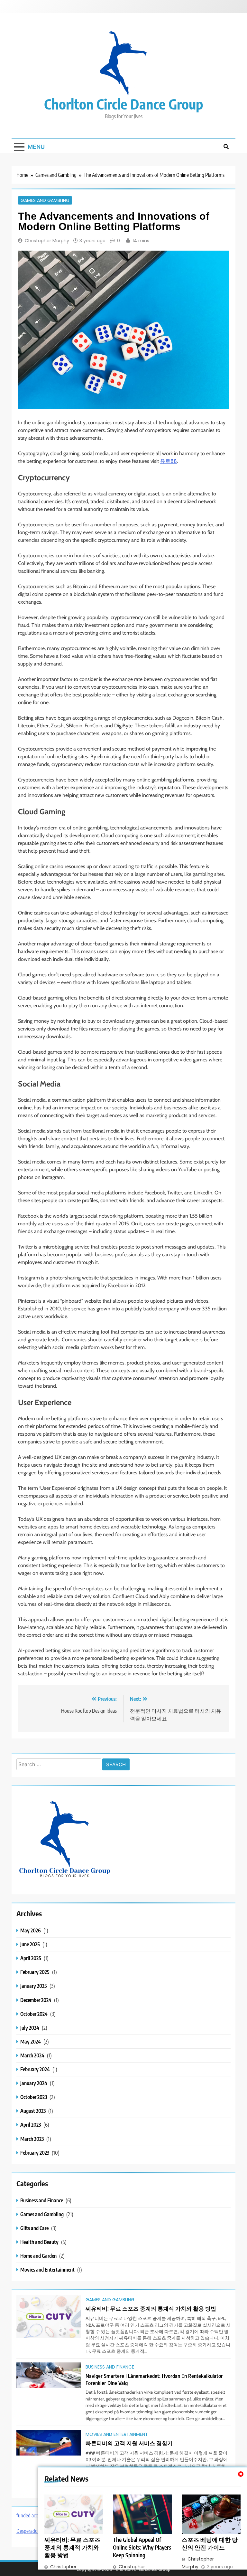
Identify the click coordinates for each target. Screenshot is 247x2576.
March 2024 (32, 2055)
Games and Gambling (45, 200)
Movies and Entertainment (47, 2270)
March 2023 (32, 2139)
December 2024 (36, 2000)
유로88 (169, 461)
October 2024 (34, 2014)
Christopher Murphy (47, 241)
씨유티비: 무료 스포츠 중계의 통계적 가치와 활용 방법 (72, 2547)
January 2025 (34, 1986)
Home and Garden (38, 2256)
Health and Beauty (39, 2242)
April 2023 (31, 2125)
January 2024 (34, 2083)
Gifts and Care (34, 2228)
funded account (32, 2515)
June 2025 (30, 1944)
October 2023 (34, 2097)
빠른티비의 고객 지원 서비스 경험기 (129, 2443)
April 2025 (31, 1958)
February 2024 (35, 2069)
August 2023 (33, 2111)
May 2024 (31, 2041)
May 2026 (31, 1930)
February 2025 (35, 1972)
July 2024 (30, 2028)
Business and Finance (42, 2200)
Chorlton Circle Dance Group (124, 104)
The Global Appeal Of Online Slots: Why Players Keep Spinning (142, 2547)
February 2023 (35, 2153)
